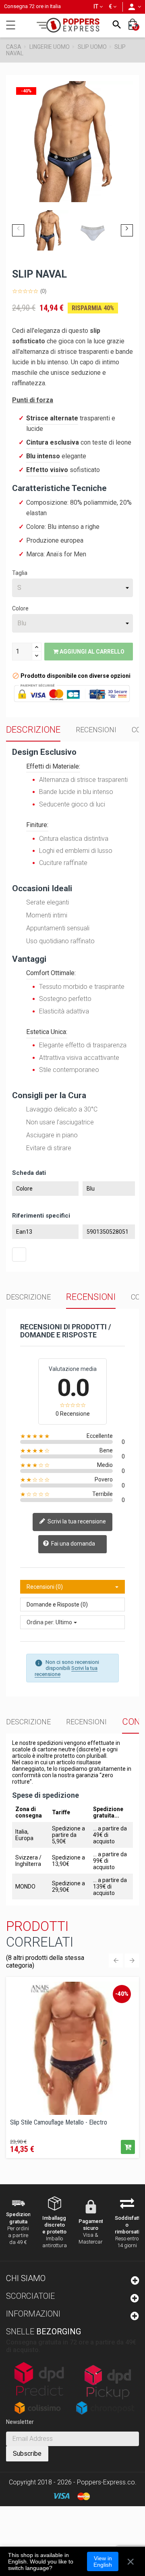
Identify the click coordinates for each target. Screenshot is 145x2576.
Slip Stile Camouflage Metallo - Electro (59, 2123)
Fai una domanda (72, 1544)
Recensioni (96, 730)
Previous (18, 230)
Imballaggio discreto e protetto (56, 2225)
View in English (103, 2561)
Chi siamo (26, 2278)
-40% (122, 1994)
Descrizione (33, 730)
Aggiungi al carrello (91, 652)
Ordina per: (40, 1622)
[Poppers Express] (71, 25)
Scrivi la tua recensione (76, 1521)
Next (127, 230)
